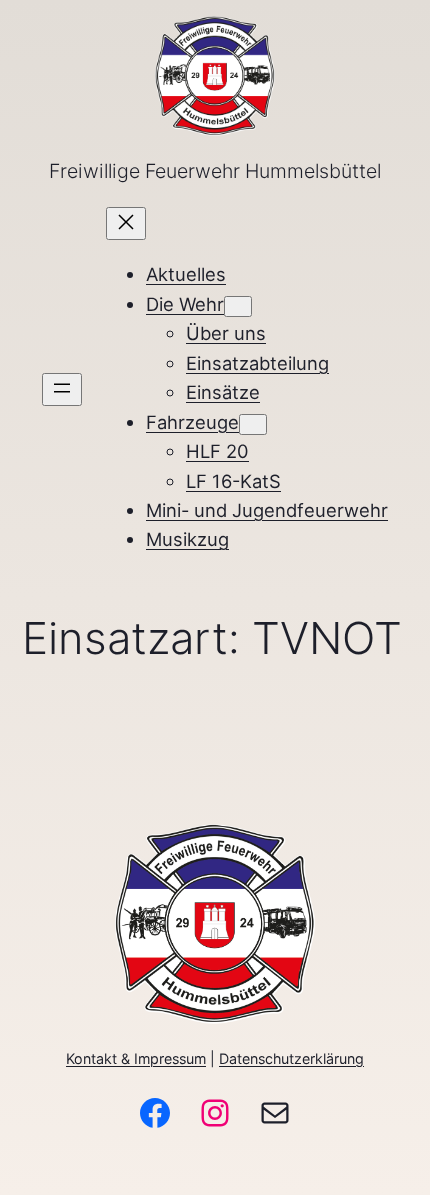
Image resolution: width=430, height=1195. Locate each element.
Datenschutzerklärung (291, 1058)
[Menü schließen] (126, 223)
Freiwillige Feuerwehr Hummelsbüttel (215, 171)
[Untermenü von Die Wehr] (238, 306)
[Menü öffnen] (62, 389)
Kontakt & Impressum (136, 1058)
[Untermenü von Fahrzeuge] (253, 424)
